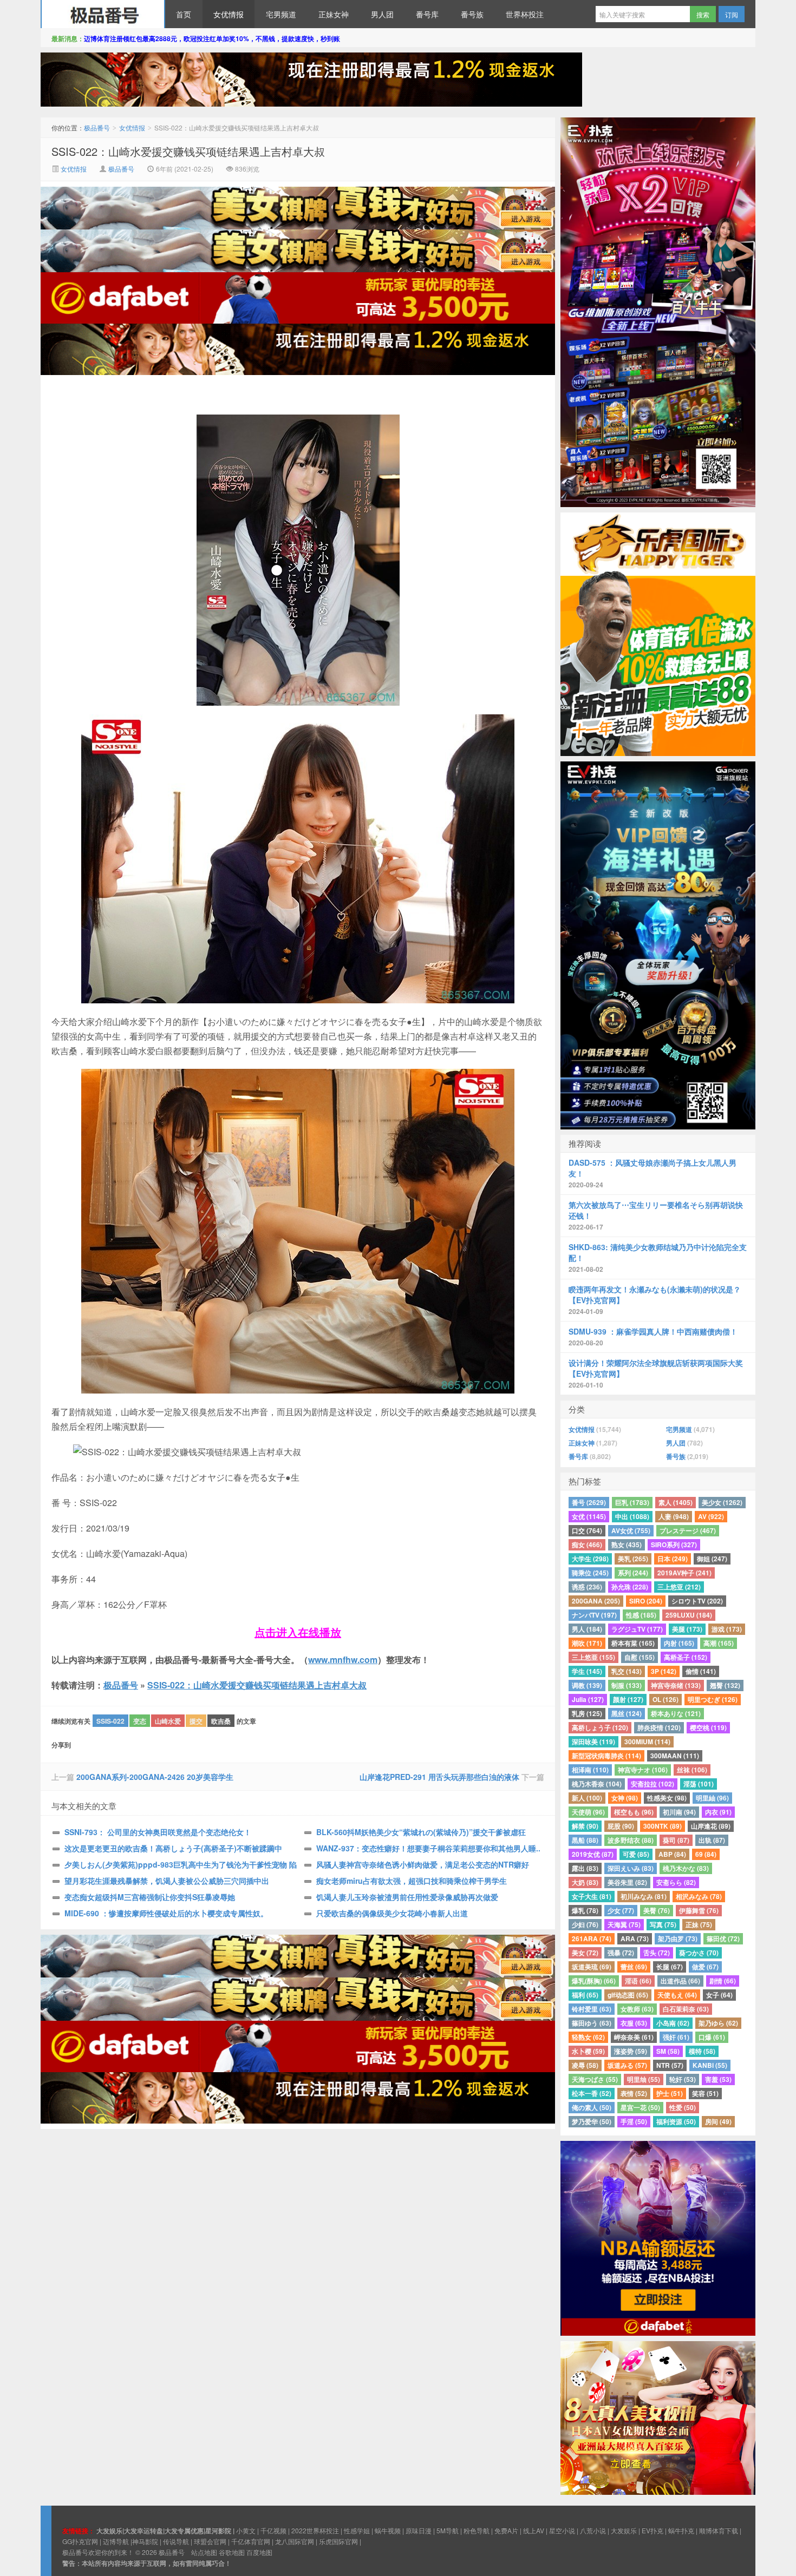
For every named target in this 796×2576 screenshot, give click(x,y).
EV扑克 (653, 2530)
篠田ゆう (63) (592, 2023)
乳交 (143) (627, 1671)
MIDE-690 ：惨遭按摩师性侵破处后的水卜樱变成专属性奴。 (166, 1913)
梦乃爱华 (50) (592, 2121)
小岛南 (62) (673, 2023)
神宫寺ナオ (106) (643, 1770)
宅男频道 (281, 14)
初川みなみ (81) (644, 1896)
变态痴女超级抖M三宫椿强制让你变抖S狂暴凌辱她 (150, 1897)
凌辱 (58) (585, 2065)
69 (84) (706, 1854)
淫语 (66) (638, 1981)
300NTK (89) (663, 1826)
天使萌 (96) (588, 1812)
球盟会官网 (210, 2541)
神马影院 (145, 2541)
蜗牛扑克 (681, 2530)
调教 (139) (587, 1685)
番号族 (472, 14)
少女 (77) (621, 1910)
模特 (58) (702, 2051)
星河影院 (218, 2531)
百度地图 (259, 2552)
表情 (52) (634, 2093)
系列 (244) (633, 1573)
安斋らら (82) (676, 1882)
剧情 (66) (723, 1981)
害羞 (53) (718, 2079)
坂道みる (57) (627, 2065)
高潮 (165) (719, 1643)
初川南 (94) (679, 1812)
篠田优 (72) (723, 1938)
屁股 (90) (621, 1826)
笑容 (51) (705, 2093)
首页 (184, 14)
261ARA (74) (592, 1938)
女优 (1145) (589, 1516)
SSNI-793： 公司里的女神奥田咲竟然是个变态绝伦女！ (158, 1832)
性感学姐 (357, 2530)
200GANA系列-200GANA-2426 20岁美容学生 (155, 1777)
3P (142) (664, 1671)
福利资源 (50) (676, 2121)
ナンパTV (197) (594, 1615)
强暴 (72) (621, 1953)
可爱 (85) (636, 1854)
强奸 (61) (676, 2037)
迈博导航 (116, 2541)
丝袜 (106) (692, 1770)
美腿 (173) (687, 1629)
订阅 (732, 14)
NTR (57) (670, 2065)
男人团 (382, 14)
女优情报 (229, 14)
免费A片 (506, 2530)
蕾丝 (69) (634, 1967)
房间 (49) (718, 2121)
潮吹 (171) (587, 1643)
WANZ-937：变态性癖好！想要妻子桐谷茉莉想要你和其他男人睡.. (428, 1848)
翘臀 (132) (725, 1685)
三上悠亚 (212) (679, 1587)
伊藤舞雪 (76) (699, 1910)
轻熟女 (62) (588, 2037)
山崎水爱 (168, 1721)
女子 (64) (719, 1995)
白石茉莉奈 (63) (686, 2009)
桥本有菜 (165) (633, 1643)
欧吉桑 (221, 1721)
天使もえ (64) (677, 1995)
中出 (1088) (632, 1516)
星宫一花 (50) (640, 2107)
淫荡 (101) (699, 1784)
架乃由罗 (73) (678, 1938)
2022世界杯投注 (315, 2530)
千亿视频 (273, 2530)
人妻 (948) (674, 1516)
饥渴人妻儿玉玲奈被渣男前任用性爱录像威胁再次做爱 (407, 1897)
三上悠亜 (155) (593, 1657)
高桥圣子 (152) (686, 1657)
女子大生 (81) (592, 1896)
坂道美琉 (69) (592, 1967)
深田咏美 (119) (593, 1742)
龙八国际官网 (295, 2541)
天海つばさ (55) (595, 2079)
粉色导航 (477, 2530)
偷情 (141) (701, 1671)
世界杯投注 (525, 14)
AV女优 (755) (631, 1530)
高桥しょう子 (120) (600, 1727)
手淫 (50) (634, 2121)
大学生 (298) (590, 1559)
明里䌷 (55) (644, 2079)
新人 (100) (587, 1798)
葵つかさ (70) (699, 1953)
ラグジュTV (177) (637, 1629)
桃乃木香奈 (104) (597, 1784)
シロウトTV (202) (697, 1601)
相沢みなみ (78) (699, 1896)
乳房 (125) (587, 1713)
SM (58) (668, 2051)
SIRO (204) (646, 1601)
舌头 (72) (657, 1953)
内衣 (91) (718, 1812)
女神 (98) (625, 1798)
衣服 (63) (634, 2023)
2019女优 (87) (593, 1854)
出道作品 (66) (680, 1981)
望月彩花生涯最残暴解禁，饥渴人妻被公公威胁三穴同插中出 (167, 1881)
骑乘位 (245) (590, 1573)
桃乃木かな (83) (686, 1868)
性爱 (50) (683, 2107)
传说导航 (176, 2541)
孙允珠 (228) (630, 1587)
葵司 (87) (676, 1840)
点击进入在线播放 (298, 1632)
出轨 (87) (712, 1840)
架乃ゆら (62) (718, 2023)
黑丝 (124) (627, 1713)
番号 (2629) (589, 1502)
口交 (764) (587, 1530)
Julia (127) (588, 1699)
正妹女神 (334, 14)
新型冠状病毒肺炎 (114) (606, 1756)
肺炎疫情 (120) (659, 1727)
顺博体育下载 (719, 2530)
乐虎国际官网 (338, 2541)
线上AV (534, 2530)
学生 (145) (587, 1671)
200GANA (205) (596, 1601)
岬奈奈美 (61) (634, 2037)
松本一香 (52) (592, 2093)
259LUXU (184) (689, 1615)
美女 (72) (585, 1953)
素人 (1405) (676, 1502)
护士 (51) (670, 2093)
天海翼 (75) (624, 1924)
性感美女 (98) (667, 1798)
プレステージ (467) (688, 1530)
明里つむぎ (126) (713, 1699)
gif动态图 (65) (628, 1995)
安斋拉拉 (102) (653, 1784)
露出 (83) (585, 1868)
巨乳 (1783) (632, 1502)
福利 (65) (585, 1995)
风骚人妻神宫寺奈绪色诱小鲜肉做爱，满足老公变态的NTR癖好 (423, 1864)
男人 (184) (587, 1629)
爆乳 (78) (585, 1910)
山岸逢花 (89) (711, 1826)
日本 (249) (673, 1559)
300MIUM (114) (647, 1742)
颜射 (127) (628, 1699)
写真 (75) (663, 1924)
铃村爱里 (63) (592, 2009)
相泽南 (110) (590, 1770)
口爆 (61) (712, 2037)
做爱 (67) (705, 1967)
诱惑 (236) (587, 1587)
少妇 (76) (585, 1924)
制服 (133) (627, 1685)
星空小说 (562, 2530)
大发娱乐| (110, 2531)
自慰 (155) (640, 1657)
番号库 (427, 14)
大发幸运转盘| (144, 2531)
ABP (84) (672, 1854)
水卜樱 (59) (588, 2051)
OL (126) (665, 1699)
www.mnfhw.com (343, 1660)
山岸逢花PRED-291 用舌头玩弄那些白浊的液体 (439, 1777)
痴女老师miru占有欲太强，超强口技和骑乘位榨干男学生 (412, 1881)
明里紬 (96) (712, 1798)
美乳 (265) (633, 1559)
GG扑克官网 (80, 2541)
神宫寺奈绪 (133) (676, 1685)
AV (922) (711, 1516)
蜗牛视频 (388, 2530)
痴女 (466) (587, 1545)
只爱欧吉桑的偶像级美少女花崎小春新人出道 (392, 1913)
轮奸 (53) (683, 2079)
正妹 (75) (699, 1924)
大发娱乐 (624, 2530)
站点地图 (204, 2552)
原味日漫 (419, 2530)
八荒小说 (593, 2530)
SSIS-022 (110, 1721)
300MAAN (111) (675, 1756)
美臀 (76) (657, 1910)
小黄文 (246, 2530)
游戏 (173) (727, 1629)
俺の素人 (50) (592, 2107)
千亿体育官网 (251, 2541)
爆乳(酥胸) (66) (594, 1981)
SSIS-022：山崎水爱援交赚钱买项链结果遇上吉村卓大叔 (188, 151)
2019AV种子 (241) (684, 1573)
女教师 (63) (637, 2009)
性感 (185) (641, 1615)
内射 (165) (679, 1643)
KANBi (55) (710, 2065)
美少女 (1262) (722, 1502)
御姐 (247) (712, 1559)
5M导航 (448, 2530)
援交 (196, 1721)
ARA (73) (635, 1938)
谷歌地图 (232, 2552)
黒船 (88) (585, 1840)
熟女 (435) (627, 1545)
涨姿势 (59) (631, 2051)
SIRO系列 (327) (674, 1545)
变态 (140, 1721)
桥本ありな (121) (676, 1713)
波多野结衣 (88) (631, 1840)
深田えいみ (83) (631, 1868)
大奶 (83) (585, 1882)
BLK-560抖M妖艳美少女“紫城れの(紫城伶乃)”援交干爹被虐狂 (421, 1832)
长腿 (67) (670, 1967)
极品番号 (103, 14)
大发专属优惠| (185, 2531)
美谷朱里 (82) (627, 1882)
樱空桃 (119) (708, 1727)
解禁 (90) (585, 1826)
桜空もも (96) (634, 1812)
